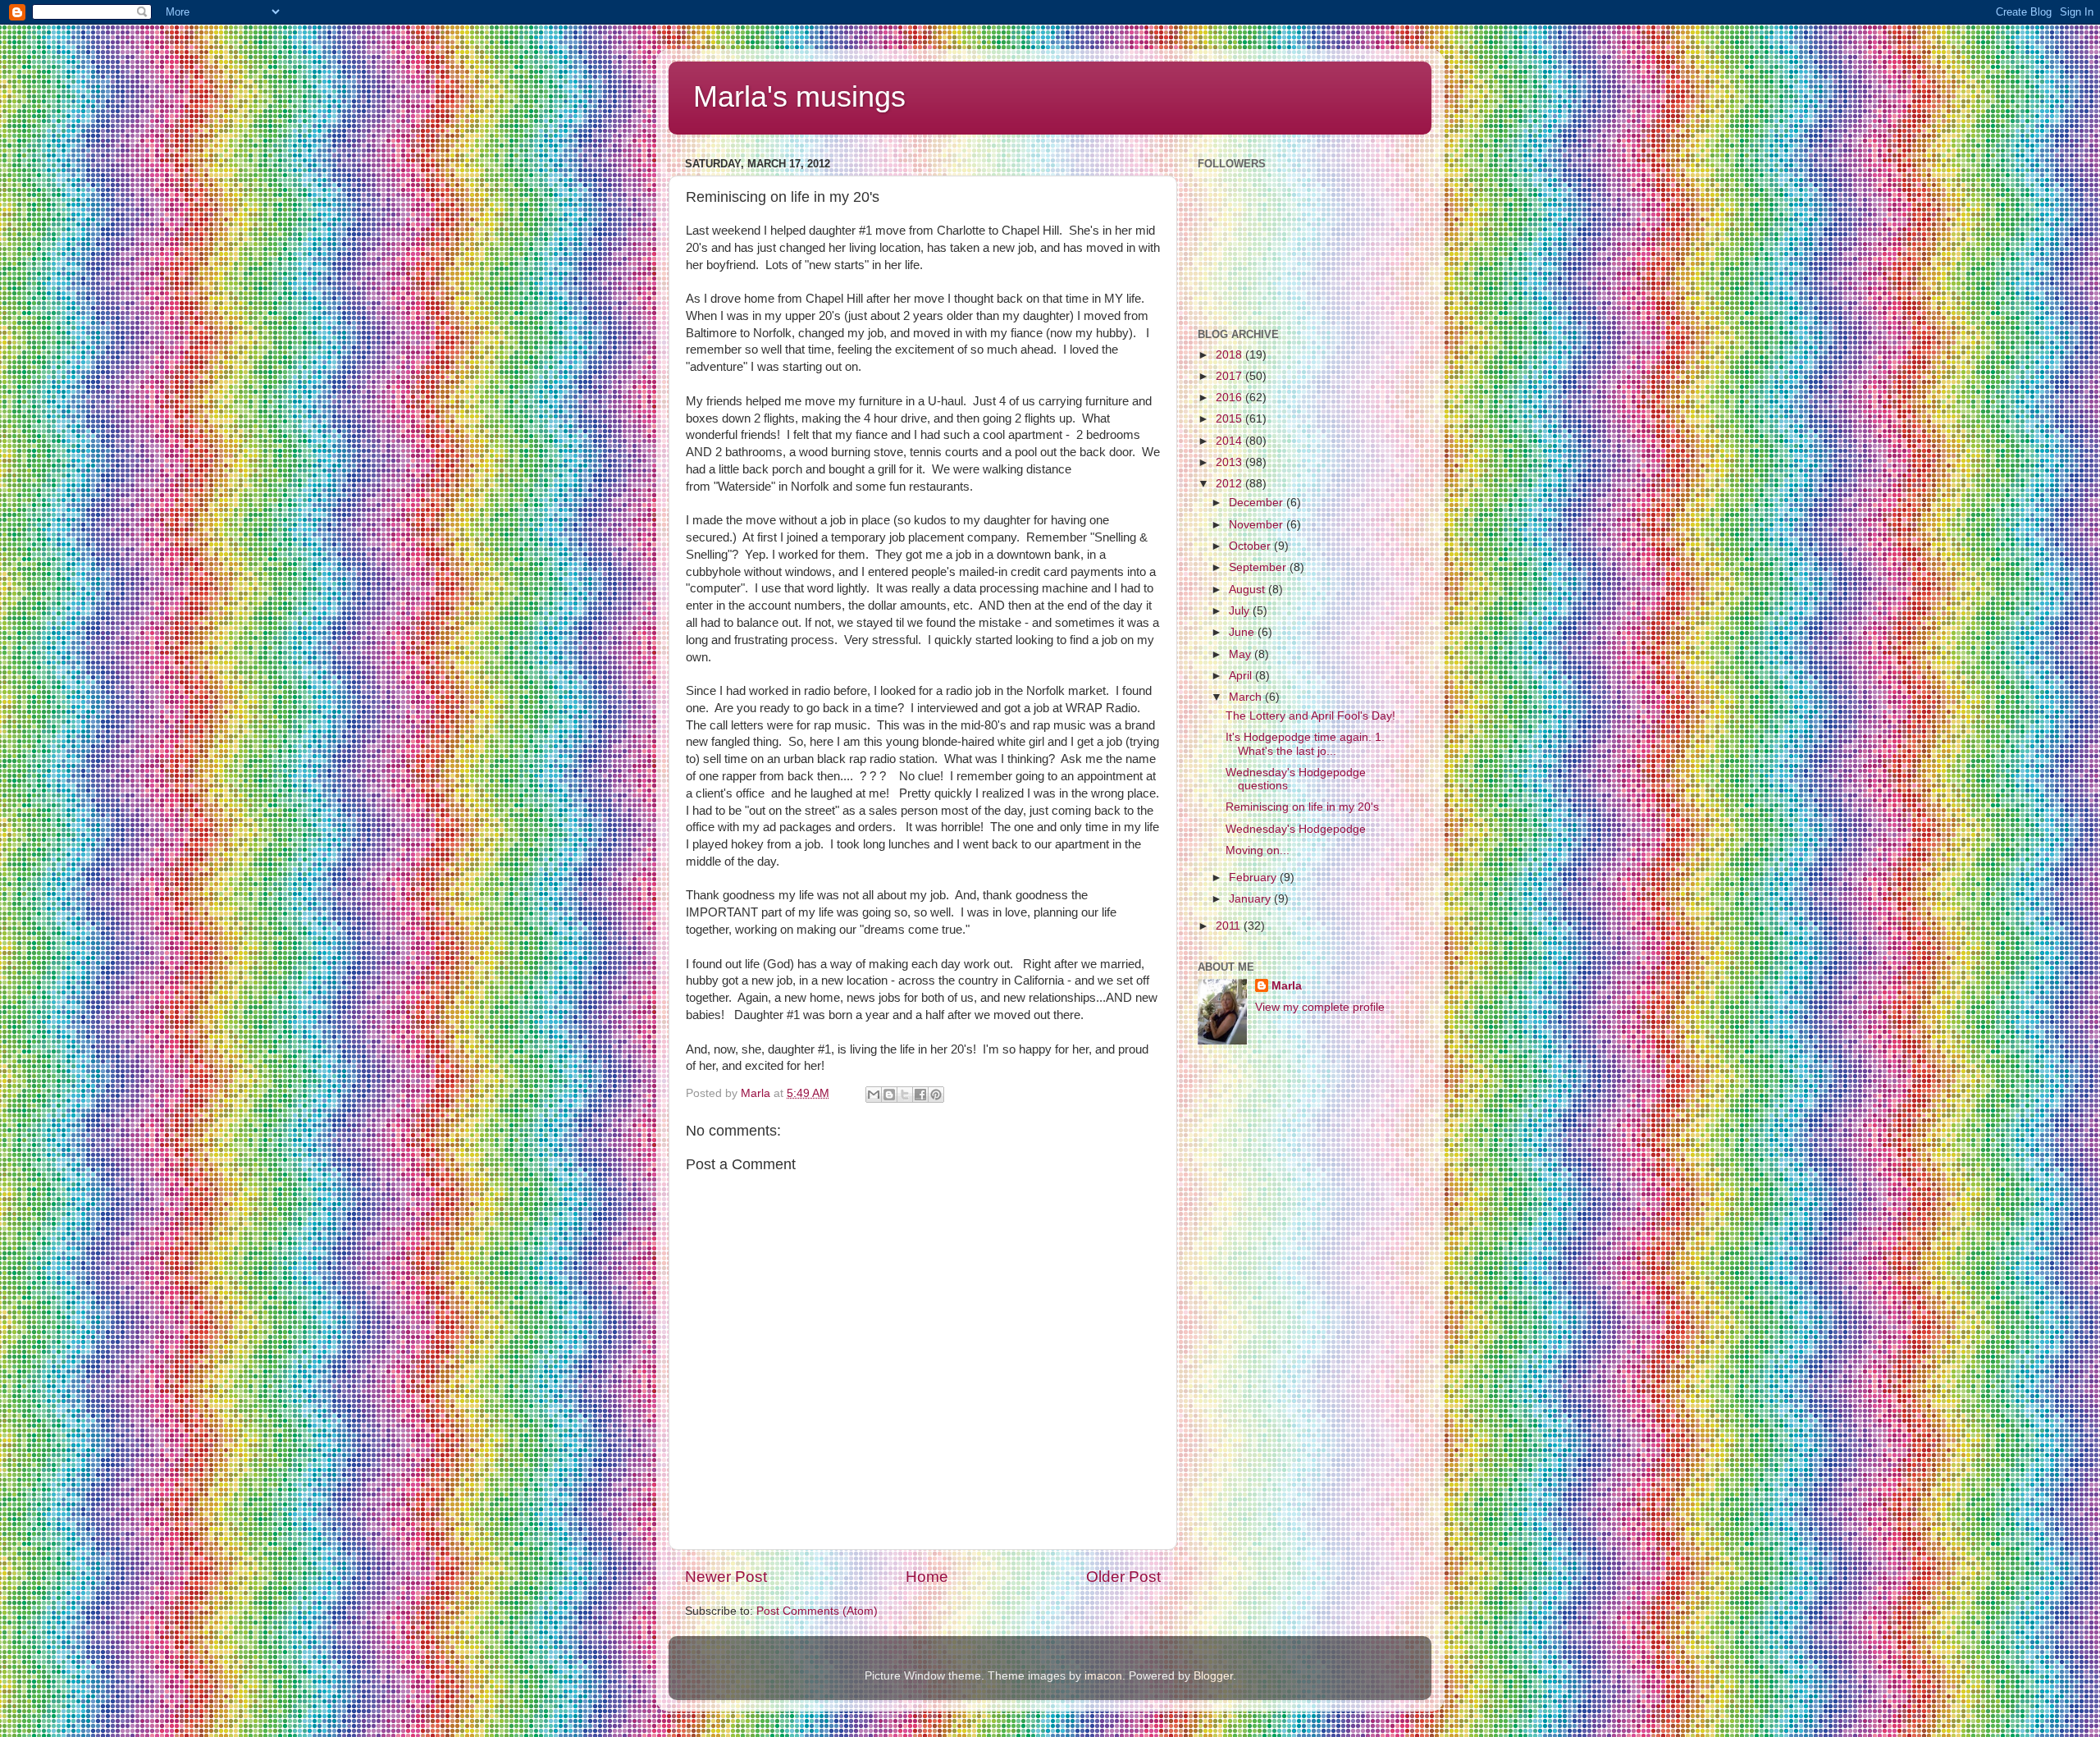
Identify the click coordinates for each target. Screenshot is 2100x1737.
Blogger (1213, 1676)
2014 (1230, 441)
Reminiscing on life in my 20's (1302, 807)
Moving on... (1258, 850)
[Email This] (874, 1095)
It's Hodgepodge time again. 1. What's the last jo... (1305, 744)
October (1251, 546)
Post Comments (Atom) (817, 1611)
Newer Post (726, 1577)
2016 (1230, 398)
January (1251, 899)
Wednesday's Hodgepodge (1296, 829)
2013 (1230, 462)
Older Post (1123, 1577)
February (1254, 878)
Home (927, 1577)
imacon (1103, 1676)
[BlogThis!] (889, 1095)
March (1247, 697)
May (1242, 654)
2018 (1230, 355)
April (1242, 676)
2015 (1230, 419)
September (1259, 567)
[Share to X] (905, 1095)
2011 (1230, 926)
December (1258, 503)
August (1249, 590)
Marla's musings (799, 96)
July (1241, 611)
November (1258, 525)
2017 (1230, 376)
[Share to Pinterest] (936, 1095)
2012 (1230, 484)
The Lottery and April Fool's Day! (1310, 716)
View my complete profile (1320, 1007)
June (1243, 632)
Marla (1287, 986)
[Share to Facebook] (920, 1095)
